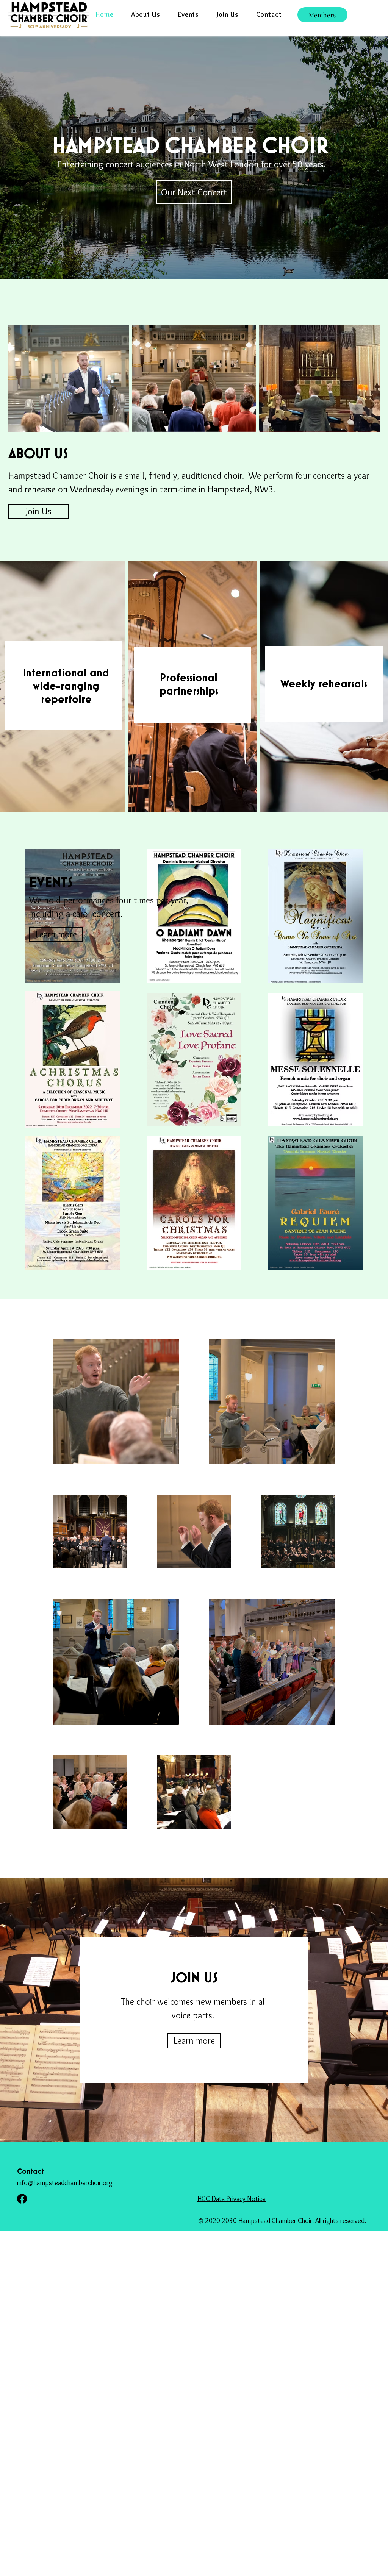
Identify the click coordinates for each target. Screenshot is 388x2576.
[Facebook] (22, 2199)
